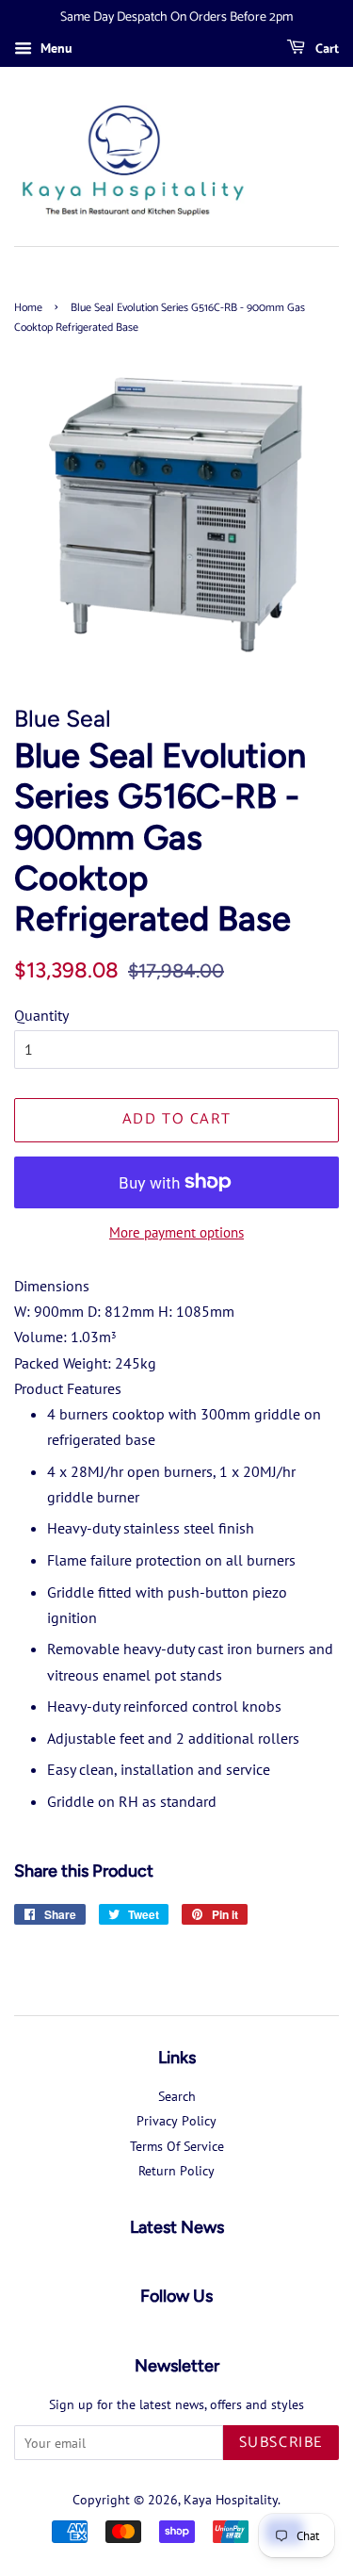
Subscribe (281, 2443)
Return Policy (176, 2171)
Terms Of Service (177, 2146)
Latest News (177, 2227)
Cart (326, 49)
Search (177, 2096)
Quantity (41, 1015)
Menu (55, 48)
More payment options (176, 1232)
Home (28, 308)
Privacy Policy (176, 2121)
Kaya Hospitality (231, 2500)
